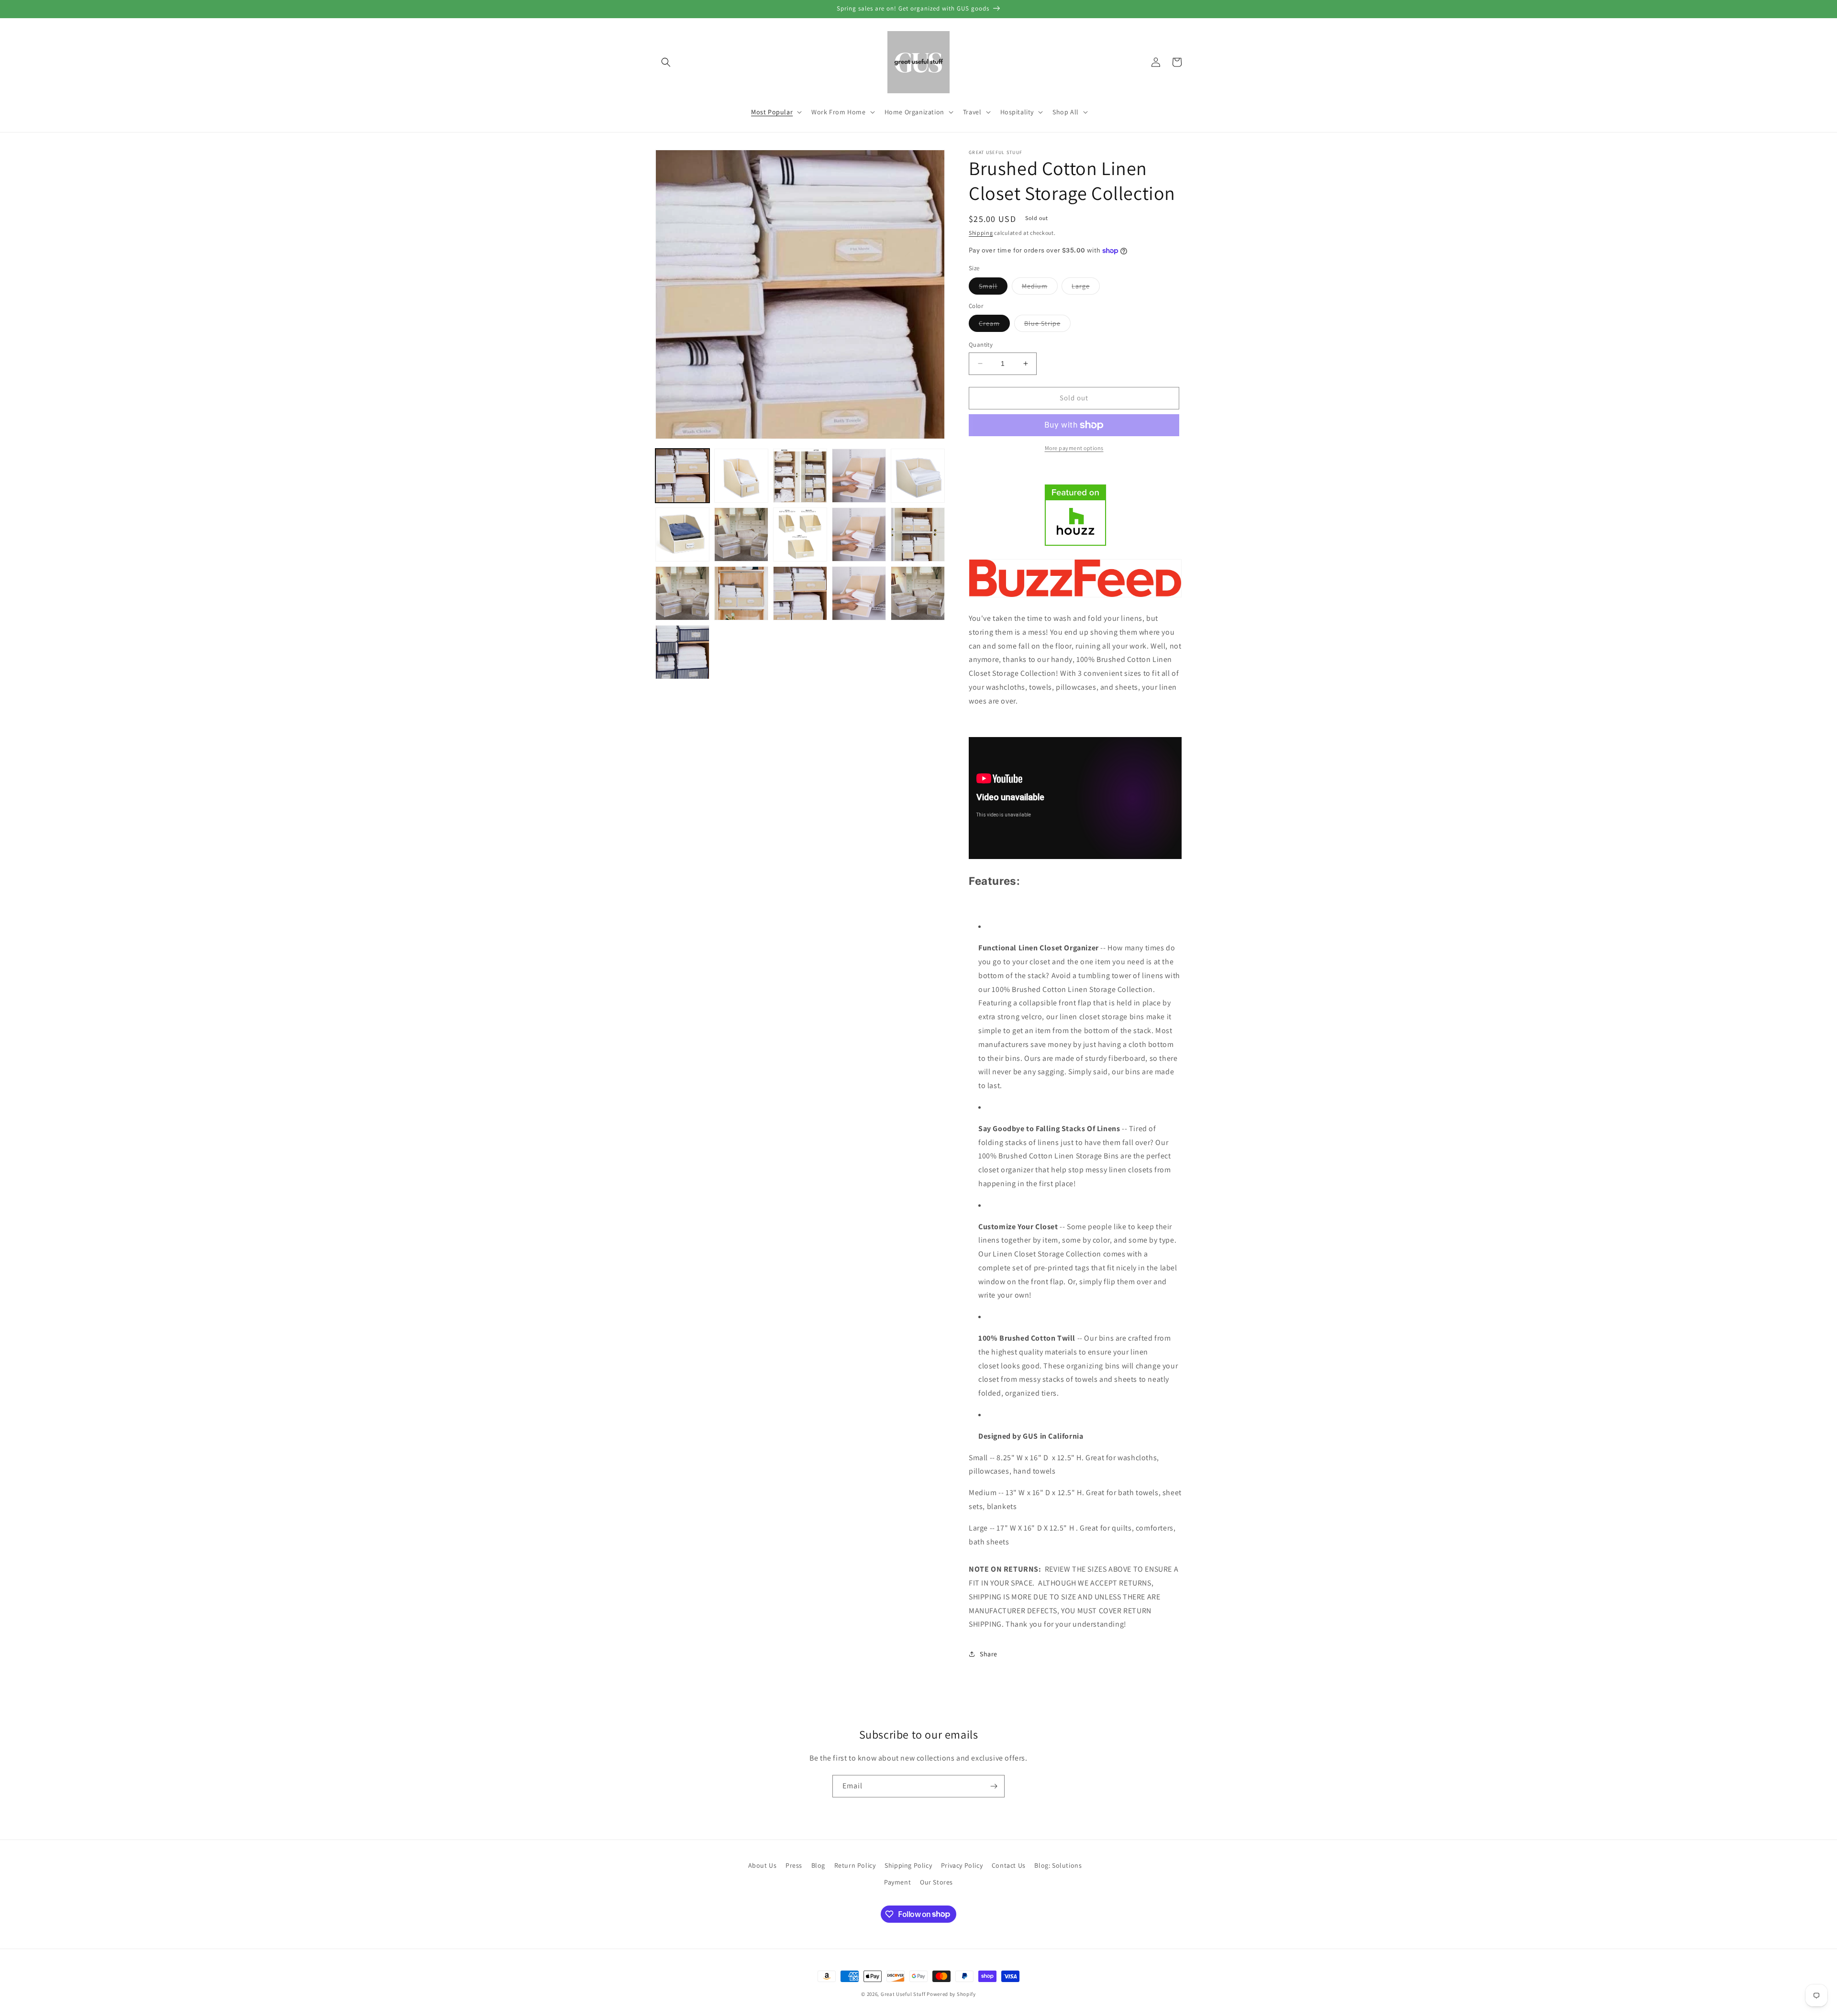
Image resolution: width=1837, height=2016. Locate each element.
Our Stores (936, 1882)
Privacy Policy (962, 1865)
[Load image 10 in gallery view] (859, 534)
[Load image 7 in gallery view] (741, 534)
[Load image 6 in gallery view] (682, 534)
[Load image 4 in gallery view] (859, 476)
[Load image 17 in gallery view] (918, 593)
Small (993, 288)
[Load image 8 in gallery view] (800, 534)
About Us (763, 1865)
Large (1086, 288)
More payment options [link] (1074, 448)
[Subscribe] (994, 1786)
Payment (897, 1882)
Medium (1040, 288)
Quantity (981, 345)
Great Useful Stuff (903, 1994)
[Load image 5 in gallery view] (918, 476)
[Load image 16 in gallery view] (859, 593)
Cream (994, 325)
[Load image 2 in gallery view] (741, 476)
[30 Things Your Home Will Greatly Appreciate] (1075, 597)
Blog (818, 1865)
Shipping (981, 233)
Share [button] (989, 1654)
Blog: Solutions (1058, 1865)
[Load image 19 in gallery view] (682, 652)
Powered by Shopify (951, 1994)
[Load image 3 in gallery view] (800, 476)
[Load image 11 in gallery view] (918, 534)
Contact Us (1009, 1865)
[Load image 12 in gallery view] (682, 593)
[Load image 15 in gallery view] (800, 593)
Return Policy (855, 1865)
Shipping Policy (908, 1865)
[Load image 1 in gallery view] (682, 476)
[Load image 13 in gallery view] (741, 593)
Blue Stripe (1047, 325)
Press (794, 1865)
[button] (666, 62)
